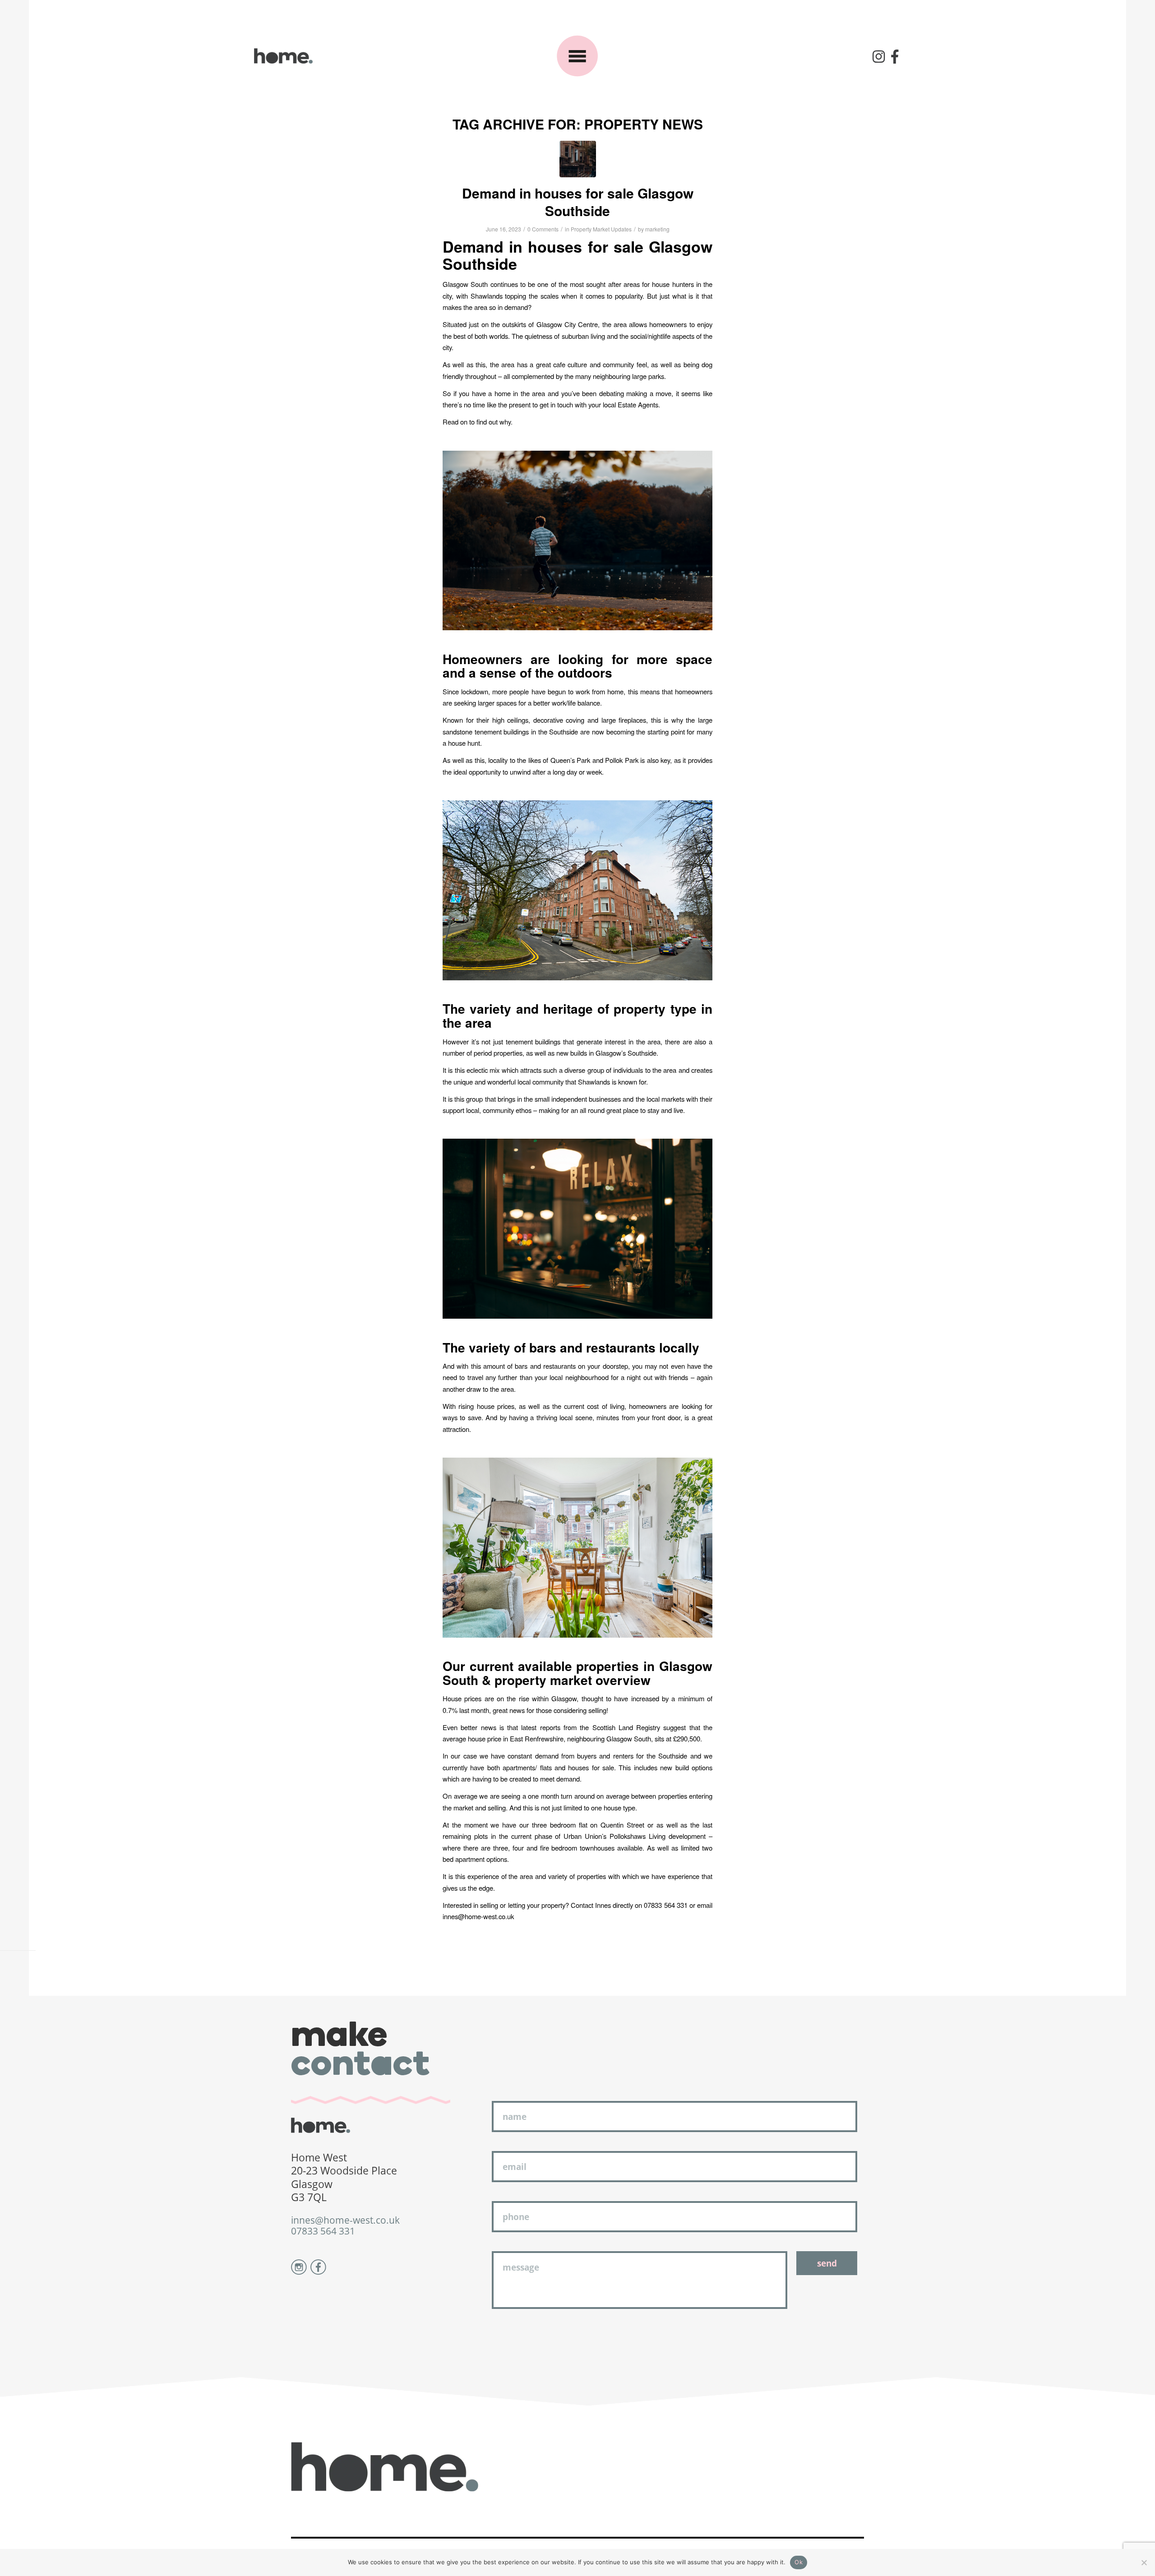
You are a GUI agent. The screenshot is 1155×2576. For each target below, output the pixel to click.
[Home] (283, 56)
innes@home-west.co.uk (345, 2220)
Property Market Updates (601, 229)
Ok (799, 2562)
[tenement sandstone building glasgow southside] (578, 159)
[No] (1144, 2562)
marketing (657, 229)
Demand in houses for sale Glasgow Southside (578, 202)
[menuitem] (879, 56)
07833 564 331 (323, 2231)
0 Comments (543, 229)
